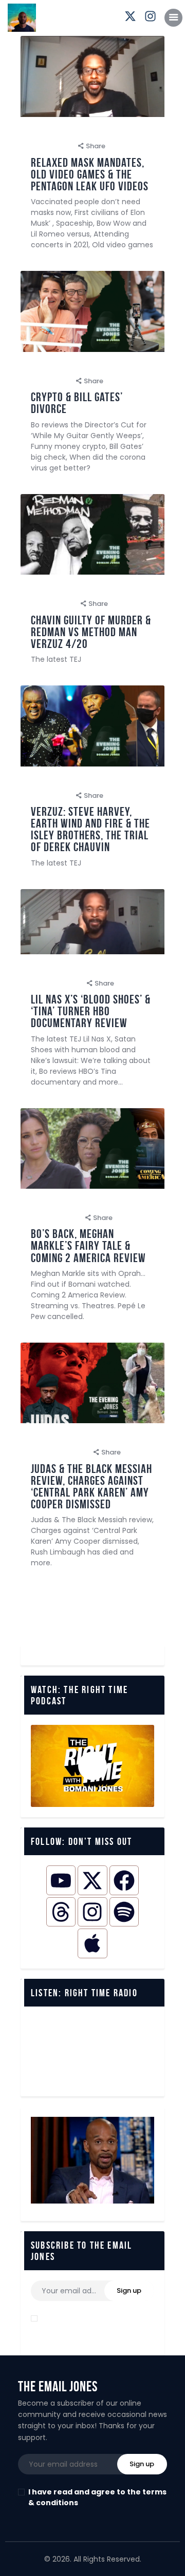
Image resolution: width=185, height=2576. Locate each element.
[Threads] (61, 1912)
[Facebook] (124, 1880)
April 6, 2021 (51, 795)
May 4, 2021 (51, 381)
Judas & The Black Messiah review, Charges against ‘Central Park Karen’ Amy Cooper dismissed (91, 1487)
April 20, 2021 (53, 604)
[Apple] (92, 1943)
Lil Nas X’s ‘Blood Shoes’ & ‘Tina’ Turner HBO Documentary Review (91, 1011)
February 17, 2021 (59, 1452)
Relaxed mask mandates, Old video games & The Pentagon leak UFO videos (90, 175)
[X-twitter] (92, 1880)
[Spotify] (124, 1912)
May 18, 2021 (52, 146)
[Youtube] (61, 1880)
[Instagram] (92, 1912)
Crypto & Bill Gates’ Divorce (77, 403)
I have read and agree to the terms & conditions (97, 2324)
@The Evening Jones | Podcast (87, 132)
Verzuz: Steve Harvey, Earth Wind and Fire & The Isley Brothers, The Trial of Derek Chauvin (90, 830)
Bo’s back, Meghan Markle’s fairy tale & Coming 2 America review (88, 1246)
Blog (159, 132)
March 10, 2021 (55, 1218)
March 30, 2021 (56, 983)
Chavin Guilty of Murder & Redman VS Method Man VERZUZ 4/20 (91, 632)
